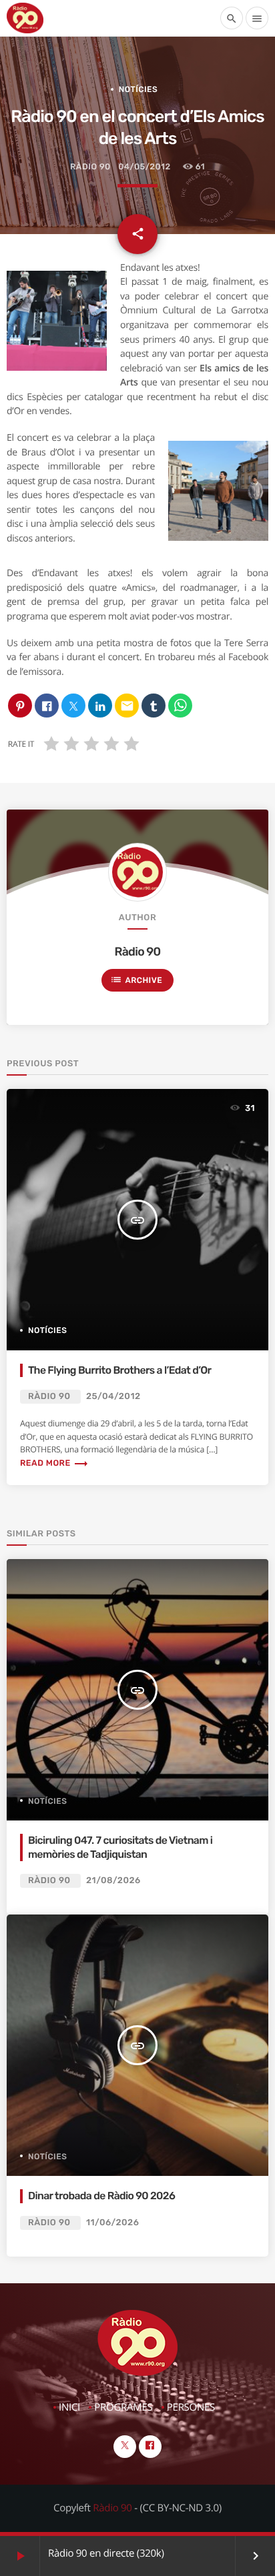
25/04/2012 (113, 1397)
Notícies (138, 89)
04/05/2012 (144, 167)
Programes (123, 2407)
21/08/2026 (113, 1881)
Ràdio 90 (90, 167)
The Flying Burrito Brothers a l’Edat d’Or (120, 1370)
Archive (136, 980)
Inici (69, 2407)
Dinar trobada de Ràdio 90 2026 (101, 2196)
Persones (191, 2407)
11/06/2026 (112, 2223)
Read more (54, 1463)
